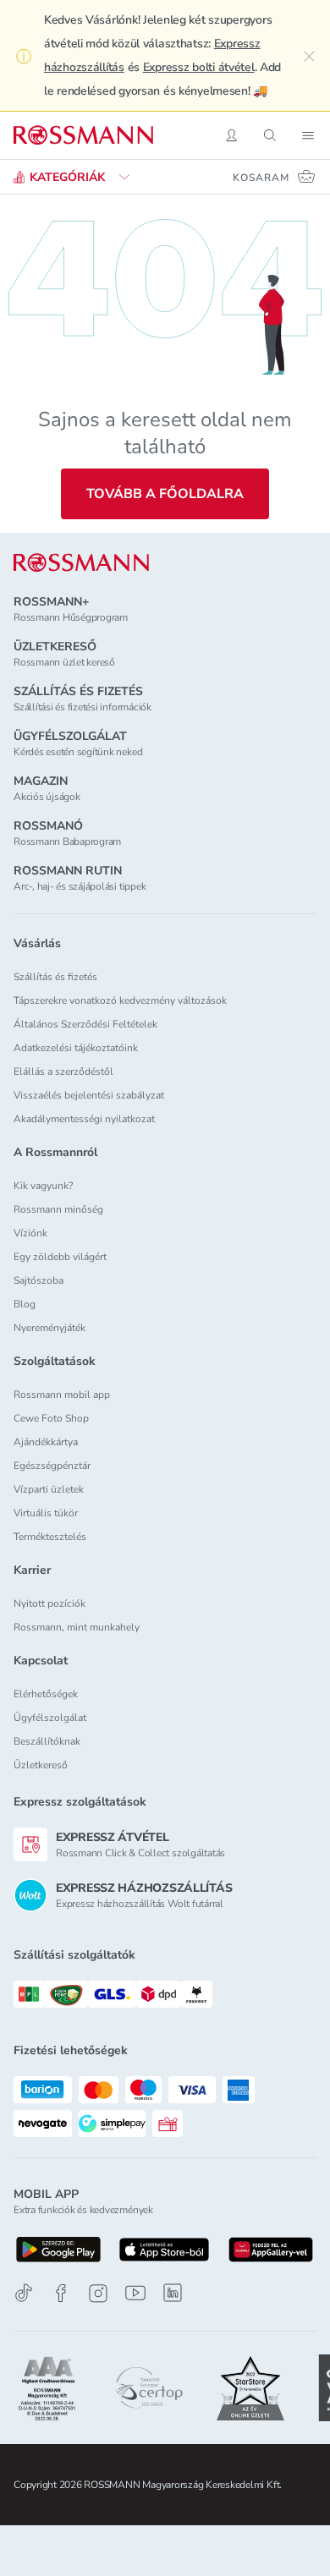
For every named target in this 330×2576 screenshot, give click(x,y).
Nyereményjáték (49, 1328)
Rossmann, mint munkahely (77, 1627)
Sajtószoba (38, 1280)
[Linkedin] (173, 2293)
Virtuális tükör (46, 1513)
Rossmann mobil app (62, 1395)
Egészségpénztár (52, 1466)
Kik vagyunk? (43, 1186)
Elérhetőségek (46, 1694)
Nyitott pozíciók (49, 1603)
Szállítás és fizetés (55, 977)
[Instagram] (98, 2293)
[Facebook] (61, 2293)
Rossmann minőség (58, 1209)
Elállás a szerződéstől (63, 1072)
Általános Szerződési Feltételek (85, 1024)
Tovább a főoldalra (165, 494)
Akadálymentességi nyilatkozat (84, 1119)
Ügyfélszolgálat (50, 1718)
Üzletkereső (41, 1765)
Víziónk (30, 1233)
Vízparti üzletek (49, 1489)
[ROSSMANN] (81, 563)
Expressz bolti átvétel (199, 67)
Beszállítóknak (47, 1741)
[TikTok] (24, 2293)
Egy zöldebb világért (60, 1257)
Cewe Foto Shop (51, 1418)
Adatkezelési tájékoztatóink (76, 1048)
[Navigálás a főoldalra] (83, 135)
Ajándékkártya (46, 1442)
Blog (25, 1304)
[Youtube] (135, 2293)
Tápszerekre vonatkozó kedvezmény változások (120, 1000)
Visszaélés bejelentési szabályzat (89, 1095)
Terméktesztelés (50, 1537)
